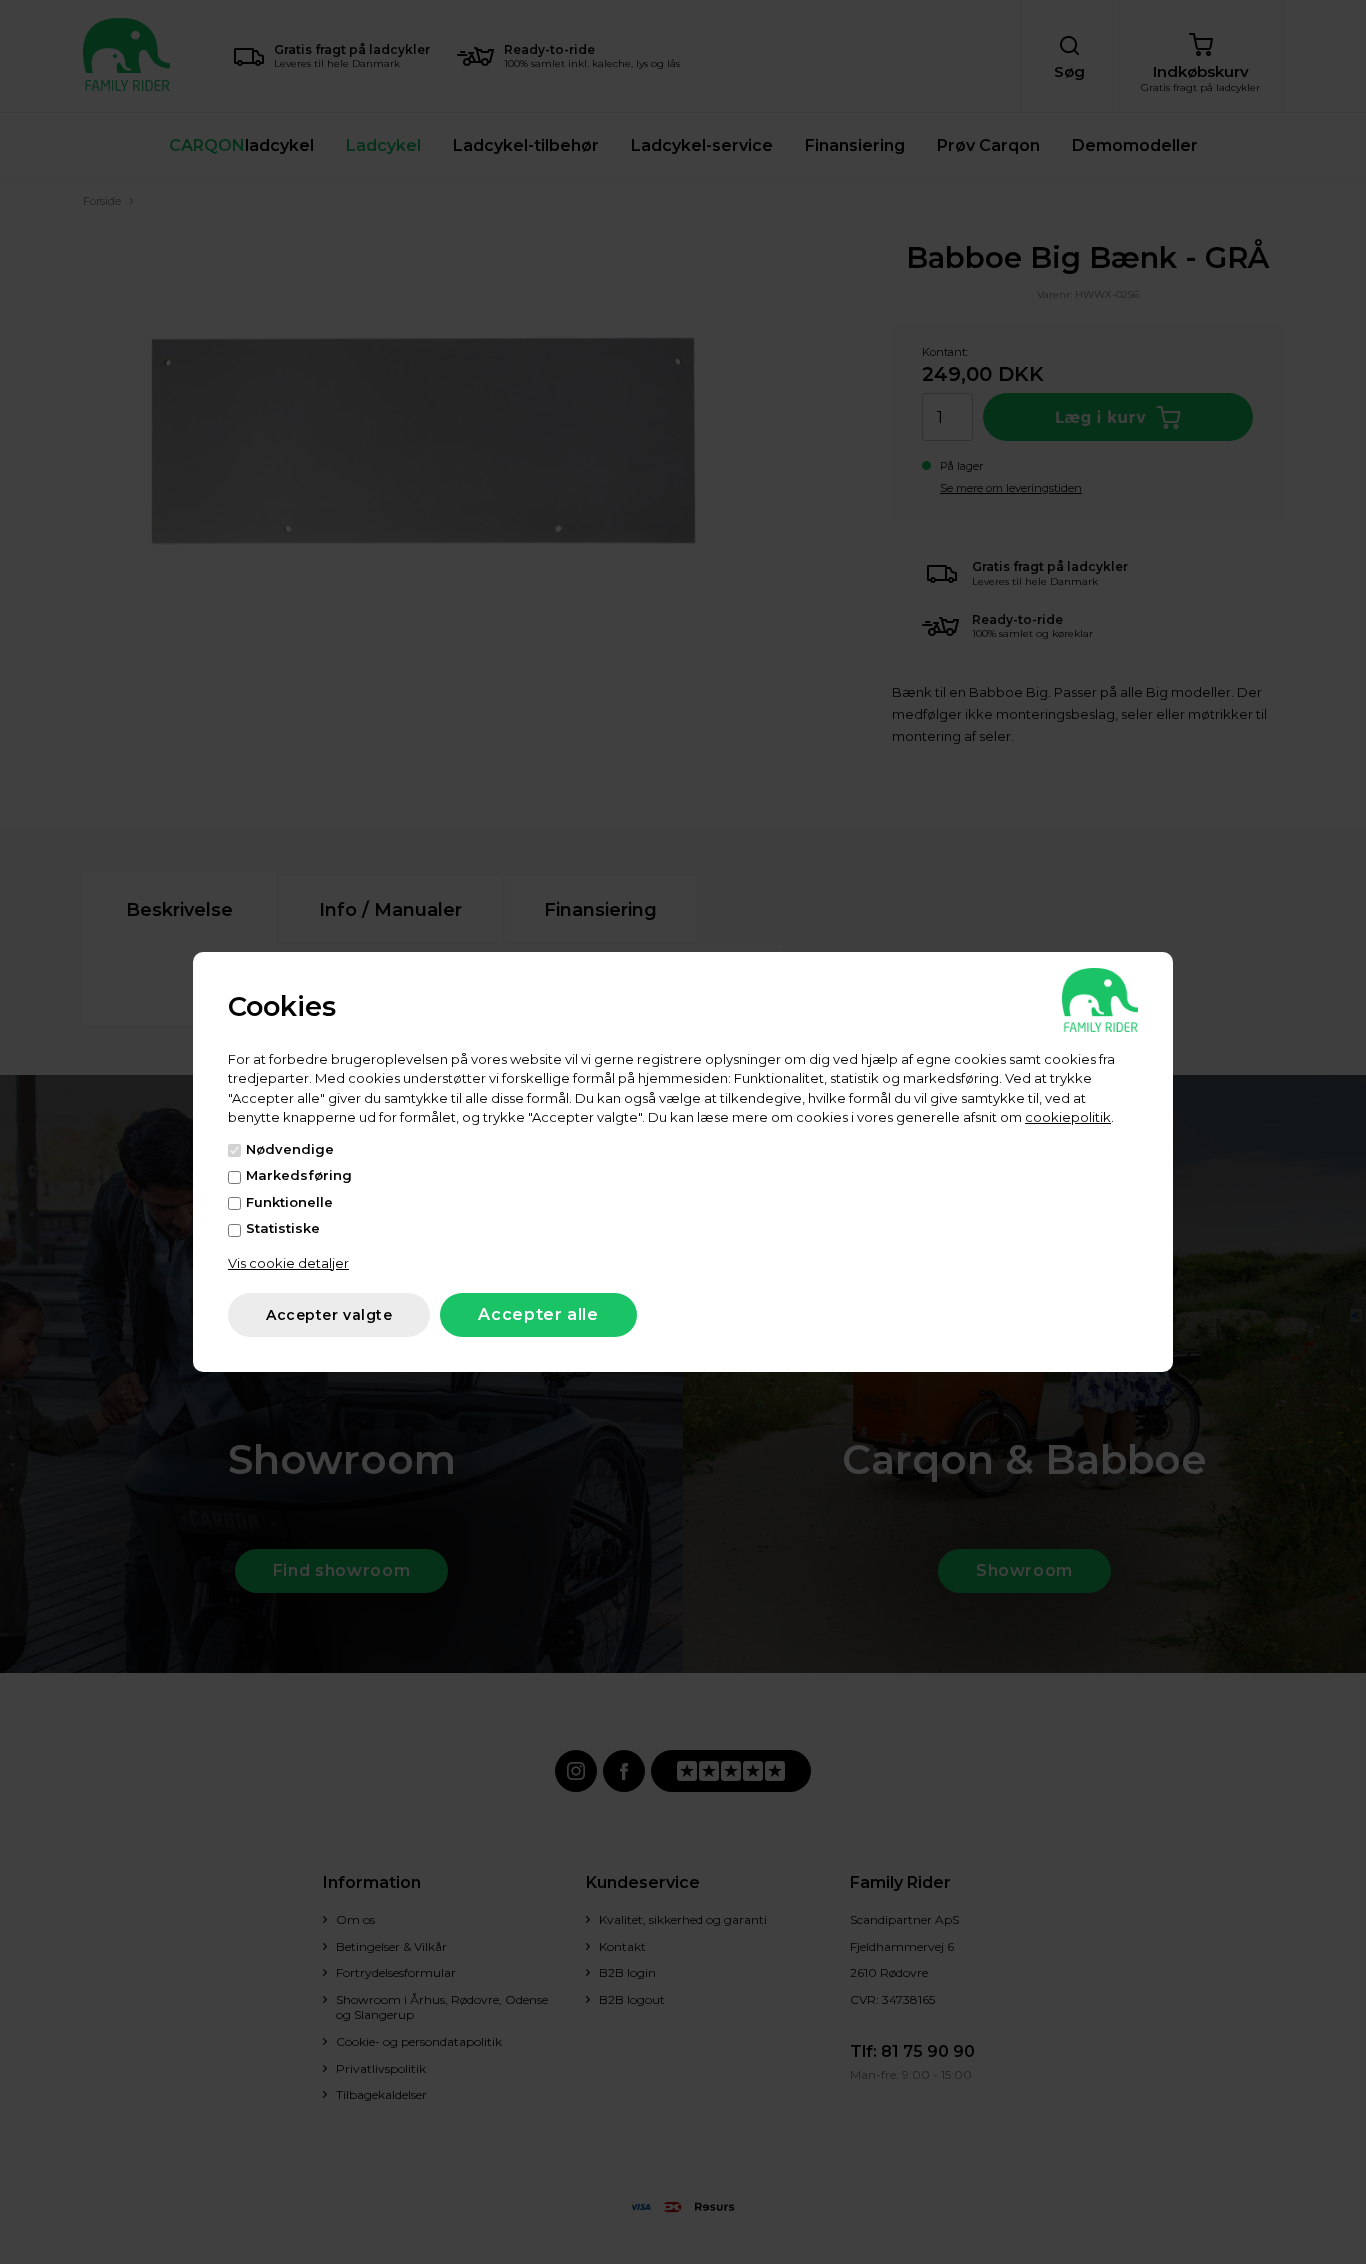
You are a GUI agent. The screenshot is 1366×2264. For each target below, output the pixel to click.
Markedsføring (299, 1175)
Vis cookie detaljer (288, 1263)
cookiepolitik (1068, 1117)
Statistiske (283, 1228)
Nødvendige (290, 1149)
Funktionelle (289, 1202)
